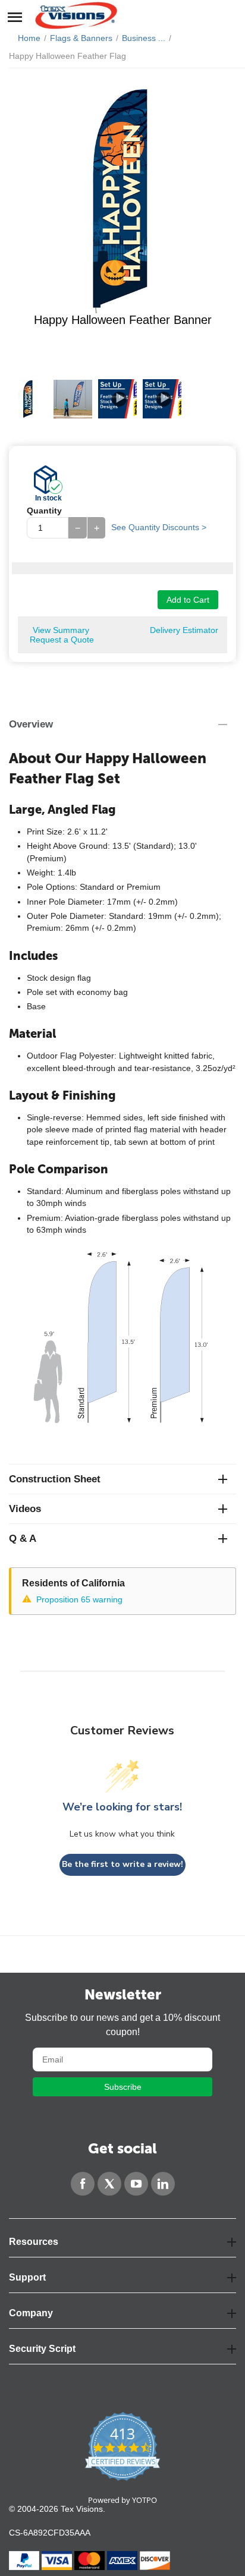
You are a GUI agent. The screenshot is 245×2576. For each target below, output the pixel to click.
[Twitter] (109, 2184)
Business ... (144, 38)
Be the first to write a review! (122, 1864)
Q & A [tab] (23, 1539)
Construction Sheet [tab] (55, 1479)
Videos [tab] (25, 1509)
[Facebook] (83, 2184)
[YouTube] (136, 2184)
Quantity (44, 511)
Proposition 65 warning (79, 1599)
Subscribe (123, 2087)
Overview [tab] (31, 724)
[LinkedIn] (163, 2184)
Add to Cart (188, 600)
